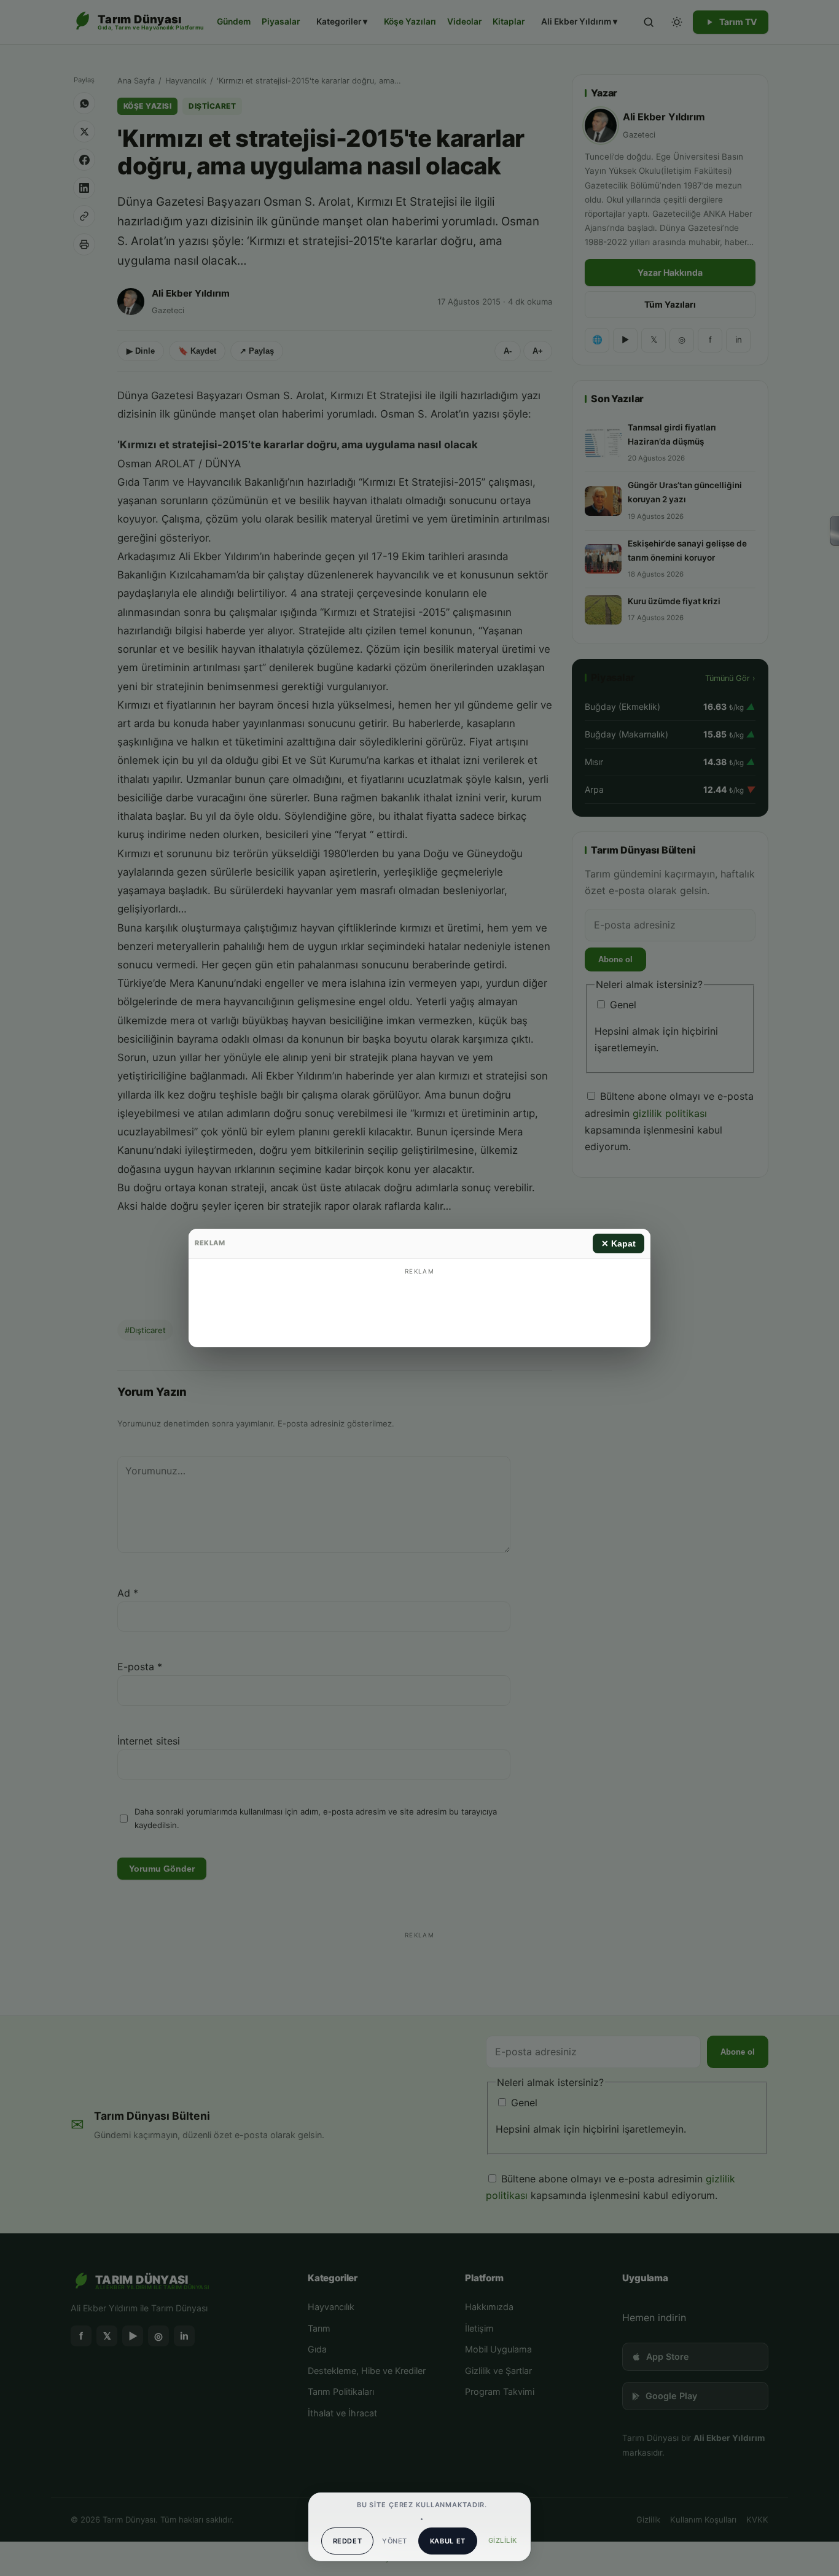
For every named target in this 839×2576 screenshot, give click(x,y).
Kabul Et (448, 2541)
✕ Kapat (619, 1243)
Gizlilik (503, 2540)
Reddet (348, 2541)
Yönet (394, 2541)
